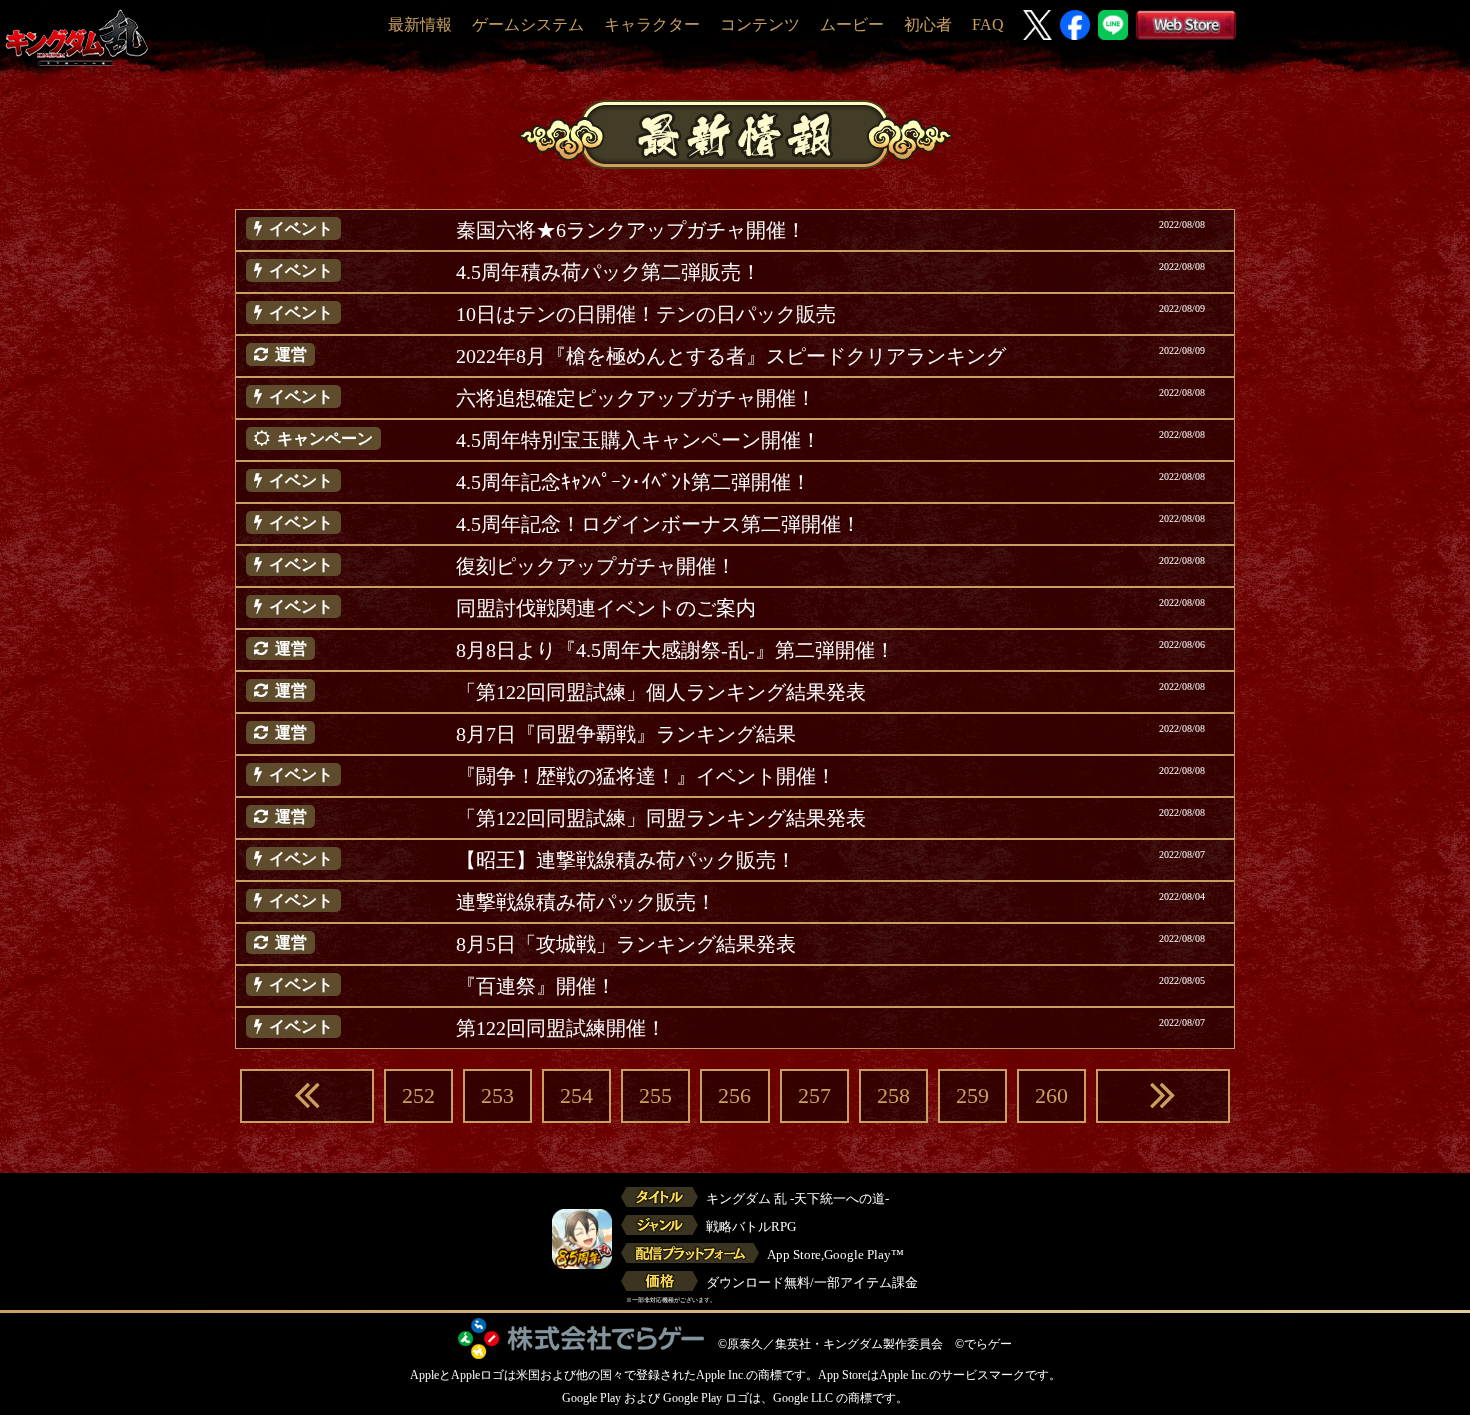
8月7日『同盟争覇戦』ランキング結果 (626, 734)
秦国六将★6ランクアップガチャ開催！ (631, 230)
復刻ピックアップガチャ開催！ (596, 566)
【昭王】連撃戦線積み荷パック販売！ (626, 860)
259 (972, 1095)
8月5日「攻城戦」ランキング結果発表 (626, 944)
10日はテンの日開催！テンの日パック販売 (646, 314)
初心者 (928, 24)
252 (418, 1095)
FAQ (988, 24)
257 (814, 1095)
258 (893, 1095)
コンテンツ (760, 24)
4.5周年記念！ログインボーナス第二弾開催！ (658, 524)
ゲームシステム (528, 24)
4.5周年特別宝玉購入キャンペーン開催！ (638, 440)
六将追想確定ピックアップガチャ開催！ (636, 398)
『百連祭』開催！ (536, 986)
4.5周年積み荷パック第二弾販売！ (608, 272)
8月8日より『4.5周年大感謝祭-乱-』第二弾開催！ (675, 650)
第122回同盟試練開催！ (561, 1028)
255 (655, 1095)
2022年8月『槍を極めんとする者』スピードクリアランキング (731, 356)
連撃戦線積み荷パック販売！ (586, 902)
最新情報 (420, 24)
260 (1051, 1095)
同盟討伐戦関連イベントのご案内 (606, 608)
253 (497, 1095)
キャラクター (652, 24)
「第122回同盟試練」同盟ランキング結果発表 (661, 818)
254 (576, 1095)
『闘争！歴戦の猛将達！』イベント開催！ (646, 776)
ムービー (852, 24)
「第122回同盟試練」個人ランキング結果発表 (661, 692)
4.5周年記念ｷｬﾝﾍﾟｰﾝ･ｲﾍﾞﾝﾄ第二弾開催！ (633, 482)
